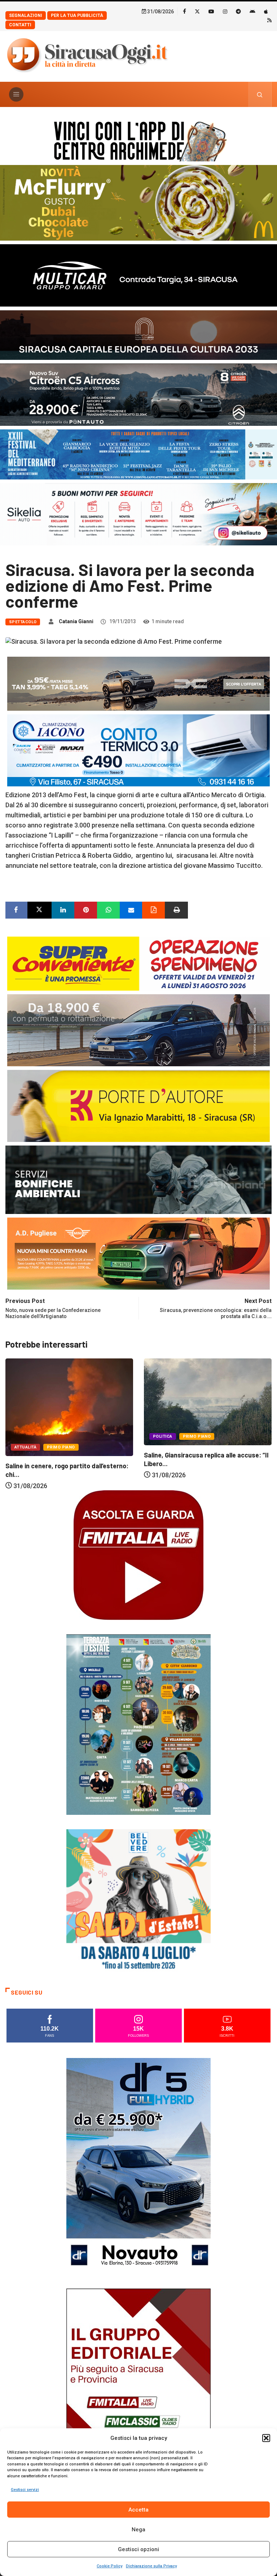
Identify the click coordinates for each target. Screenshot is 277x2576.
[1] (138, 2396)
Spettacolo (23, 622)
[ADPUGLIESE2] (138, 1253)
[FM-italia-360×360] (138, 1555)
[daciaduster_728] (138, 683)
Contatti (20, 25)
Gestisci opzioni (138, 2549)
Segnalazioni (26, 15)
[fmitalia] (138, 454)
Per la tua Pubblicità (77, 15)
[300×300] (138, 1900)
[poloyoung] (138, 1030)
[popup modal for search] (260, 94)
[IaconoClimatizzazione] (138, 750)
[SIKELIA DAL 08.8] (138, 514)
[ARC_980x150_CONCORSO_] (138, 140)
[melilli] (138, 1724)
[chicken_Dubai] (138, 202)
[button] (266, 2438)
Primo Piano (58, 1436)
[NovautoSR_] (138, 2165)
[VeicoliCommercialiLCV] (138, 275)
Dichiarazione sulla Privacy (151, 2566)
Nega (138, 2530)
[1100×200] (138, 334)
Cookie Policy (109, 2566)
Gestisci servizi (25, 2490)
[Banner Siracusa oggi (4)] (138, 394)
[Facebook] (184, 11)
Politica (24, 1436)
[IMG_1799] (138, 963)
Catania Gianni (76, 621)
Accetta (138, 2510)
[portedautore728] (138, 1105)
